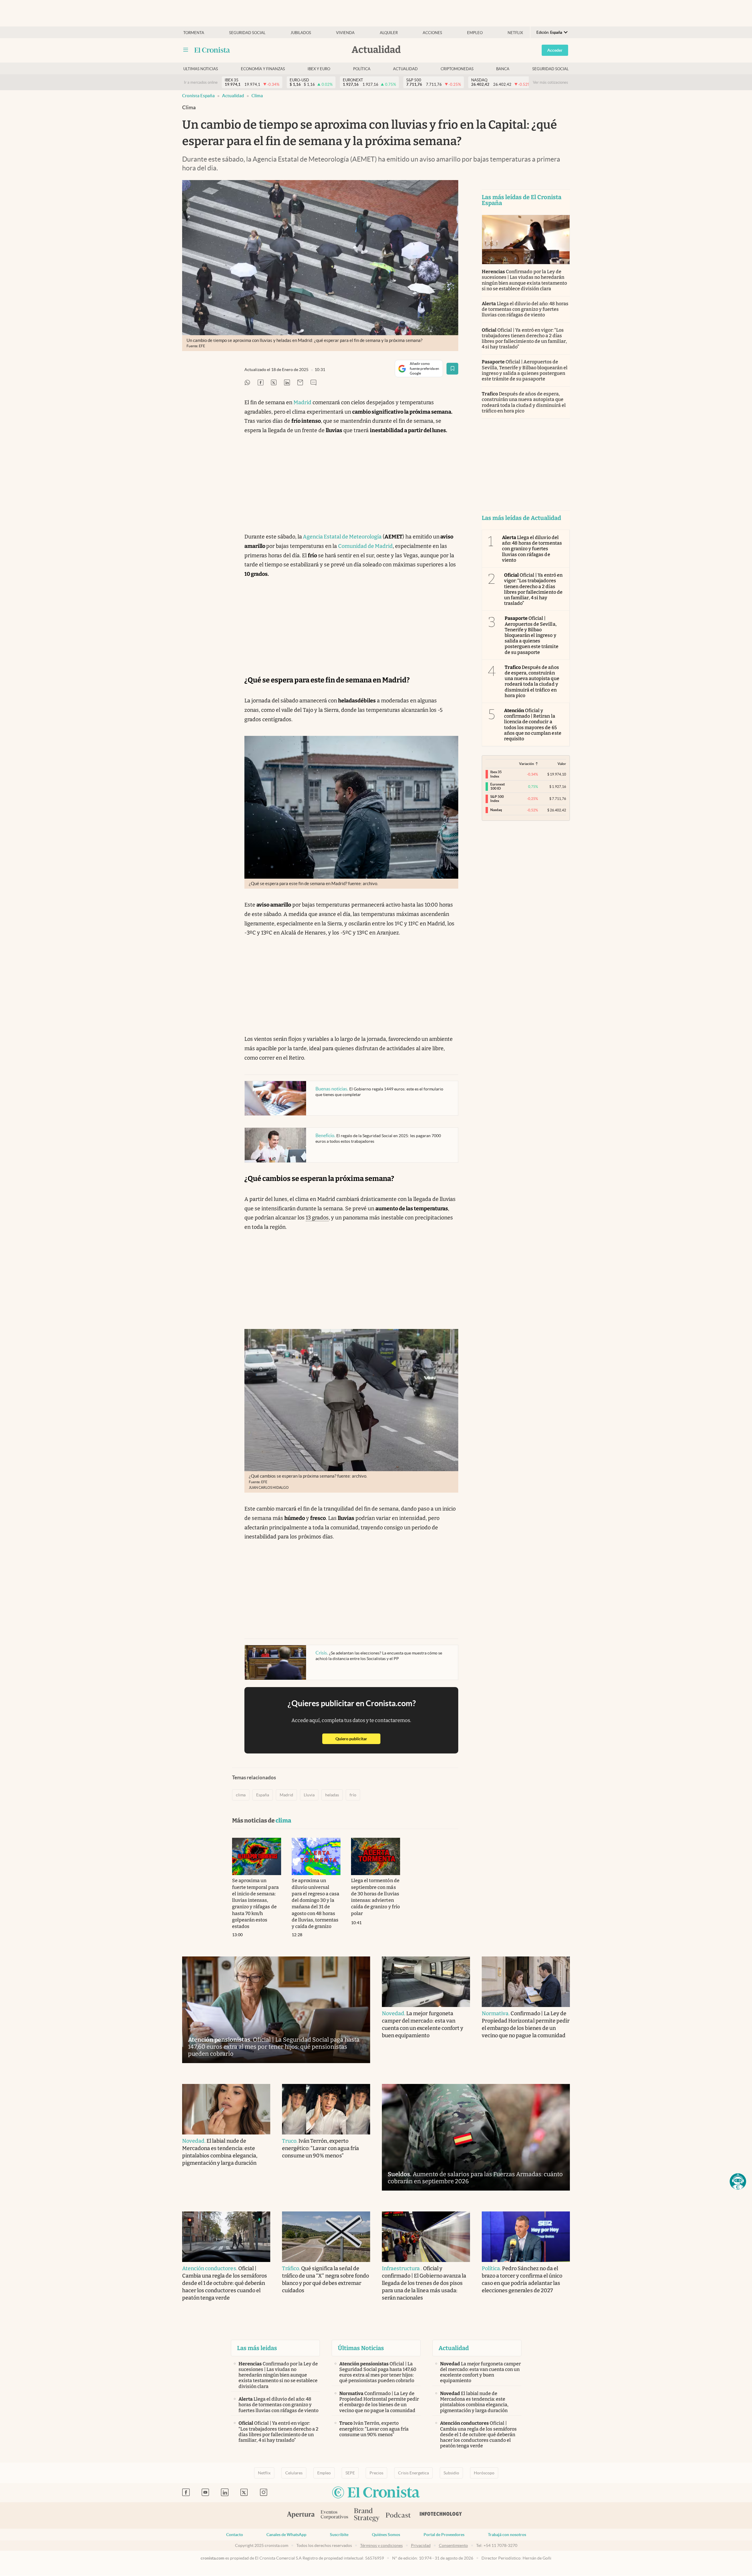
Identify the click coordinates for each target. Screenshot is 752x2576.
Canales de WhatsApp (286, 2535)
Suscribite (339, 2535)
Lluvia (309, 1795)
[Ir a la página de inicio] (212, 50)
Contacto (235, 2535)
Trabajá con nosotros (507, 2535)
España (263, 1795)
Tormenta (194, 33)
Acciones (432, 33)
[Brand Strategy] (367, 2515)
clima (257, 96)
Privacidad (421, 2545)
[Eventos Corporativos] (334, 2515)
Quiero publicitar (358, 1739)
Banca (503, 69)
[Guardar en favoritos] (452, 369)
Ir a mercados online (201, 82)
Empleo (475, 33)
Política (362, 69)
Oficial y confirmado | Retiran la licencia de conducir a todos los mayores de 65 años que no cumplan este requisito (533, 725)
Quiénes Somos (386, 2535)
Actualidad (405, 69)
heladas (332, 1795)
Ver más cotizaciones (550, 82)
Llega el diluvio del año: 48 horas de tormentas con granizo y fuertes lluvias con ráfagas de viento (525, 309)
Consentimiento (453, 2545)
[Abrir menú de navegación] (186, 50)
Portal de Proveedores (444, 2535)
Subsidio (451, 2473)
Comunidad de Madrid (365, 546)
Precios (376, 2473)
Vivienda (345, 33)
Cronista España (198, 96)
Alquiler (389, 33)
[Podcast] (398, 2515)
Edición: (549, 32)
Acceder (555, 50)
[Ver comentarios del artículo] (313, 383)
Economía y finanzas (263, 69)
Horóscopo (484, 2473)
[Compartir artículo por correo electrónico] (300, 383)
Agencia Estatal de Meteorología (342, 537)
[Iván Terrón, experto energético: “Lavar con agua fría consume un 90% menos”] (326, 2109)
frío (353, 1795)
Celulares (294, 2473)
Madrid (302, 402)
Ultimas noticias (201, 69)
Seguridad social (247, 33)
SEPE (350, 2473)
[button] (738, 2181)
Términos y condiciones (381, 2545)
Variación (527, 764)
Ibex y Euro (319, 69)
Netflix (515, 33)
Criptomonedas (457, 69)
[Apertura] (301, 2515)
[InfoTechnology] (441, 2515)
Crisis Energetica (413, 2473)
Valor (562, 764)
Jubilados (301, 33)
